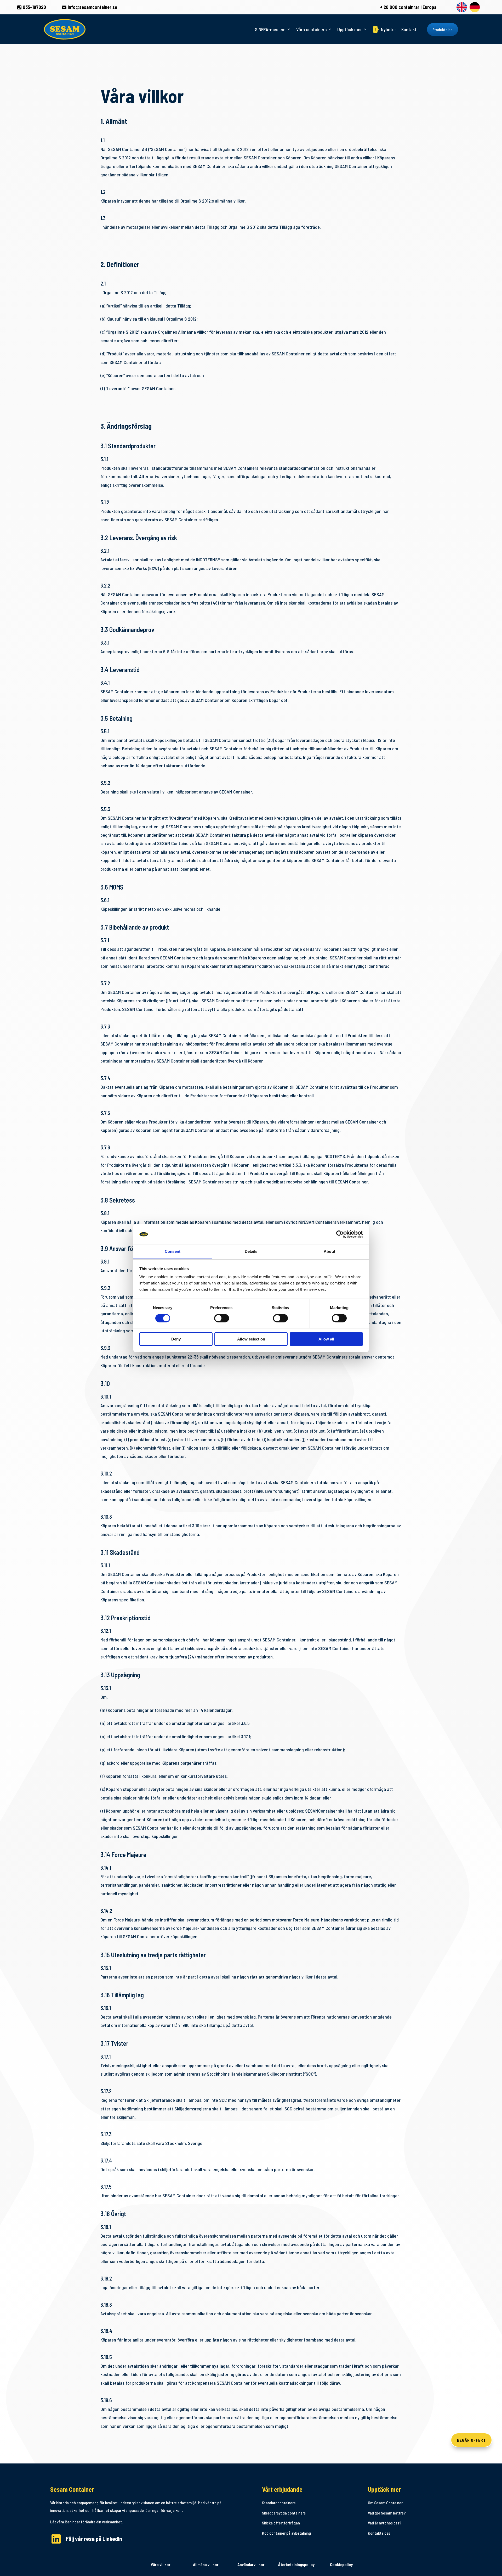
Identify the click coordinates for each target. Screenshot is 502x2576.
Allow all (326, 1339)
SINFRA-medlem (270, 29)
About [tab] (329, 1251)
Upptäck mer (350, 29)
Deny (176, 1339)
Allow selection (251, 1339)
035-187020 (32, 7)
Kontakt (409, 29)
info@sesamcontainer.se (89, 7)
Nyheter (386, 29)
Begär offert (471, 2440)
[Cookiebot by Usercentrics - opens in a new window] (340, 1234)
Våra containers (311, 29)
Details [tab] (251, 1251)
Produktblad (443, 29)
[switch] (222, 1318)
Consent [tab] (173, 1251)
